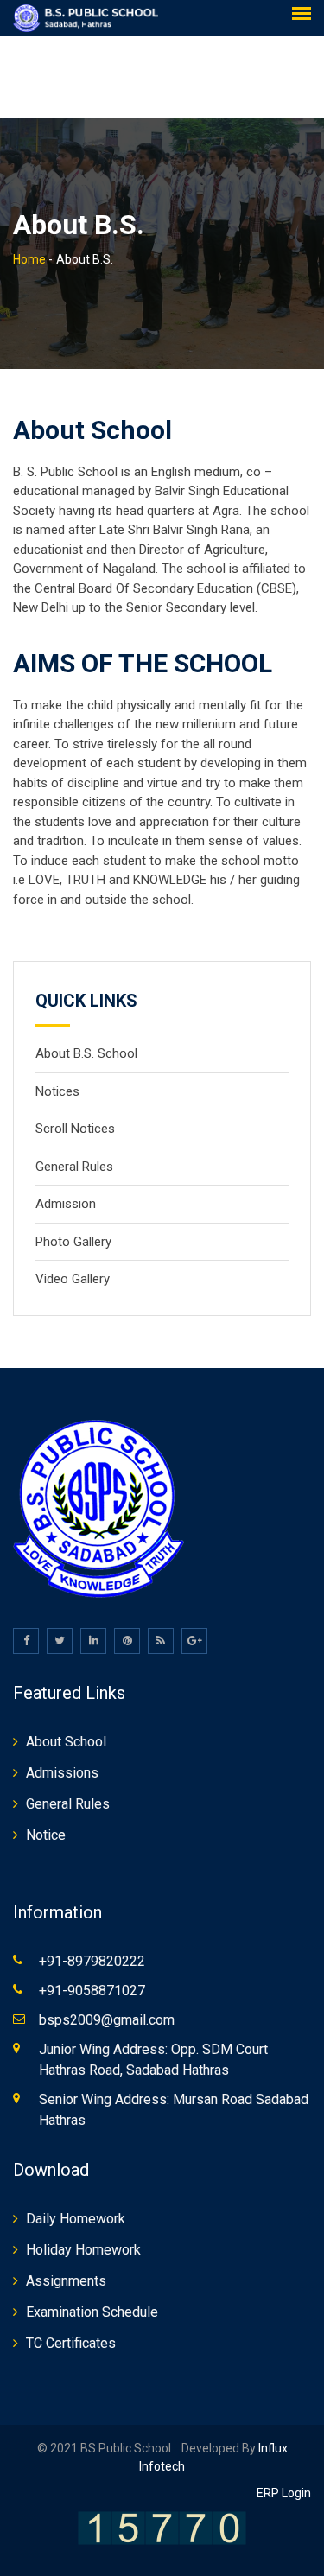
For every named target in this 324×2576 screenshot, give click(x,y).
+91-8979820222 (92, 1961)
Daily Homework (76, 2219)
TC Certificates (71, 2343)
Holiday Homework (83, 2250)
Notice (46, 1835)
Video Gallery (73, 1279)
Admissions (62, 1773)
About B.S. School (86, 1053)
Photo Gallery (73, 1242)
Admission (66, 1204)
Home (29, 259)
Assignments (66, 2281)
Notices (57, 1091)
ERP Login (284, 2493)
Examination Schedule (92, 2312)
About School (66, 1742)
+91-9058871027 (92, 1991)
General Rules (74, 1167)
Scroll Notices (75, 1129)
